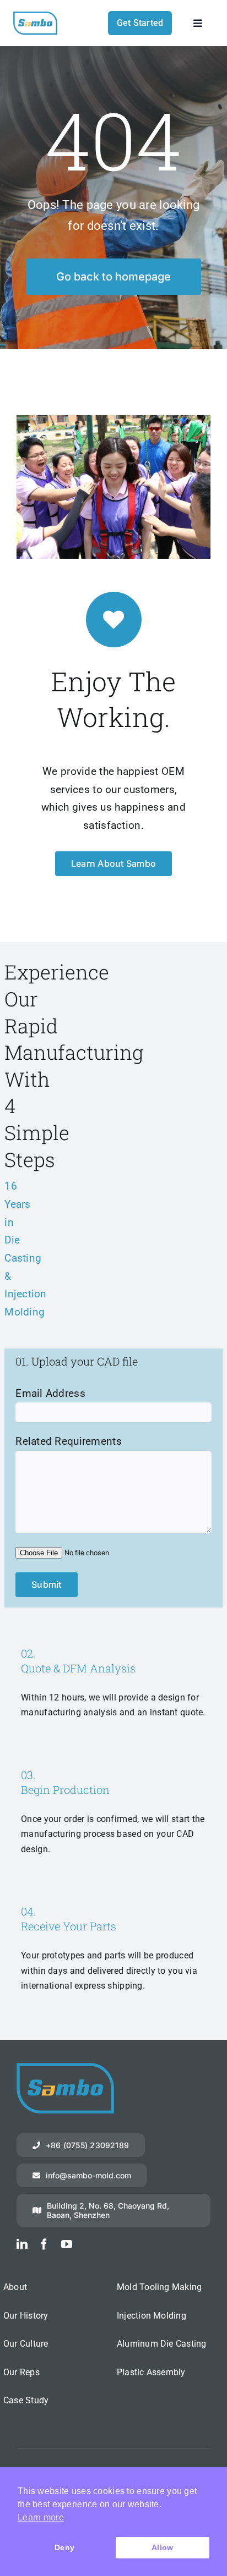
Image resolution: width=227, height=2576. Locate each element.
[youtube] (67, 2244)
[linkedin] (22, 2244)
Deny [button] (64, 2547)
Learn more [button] (41, 2517)
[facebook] (44, 2244)
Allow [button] (162, 2547)
